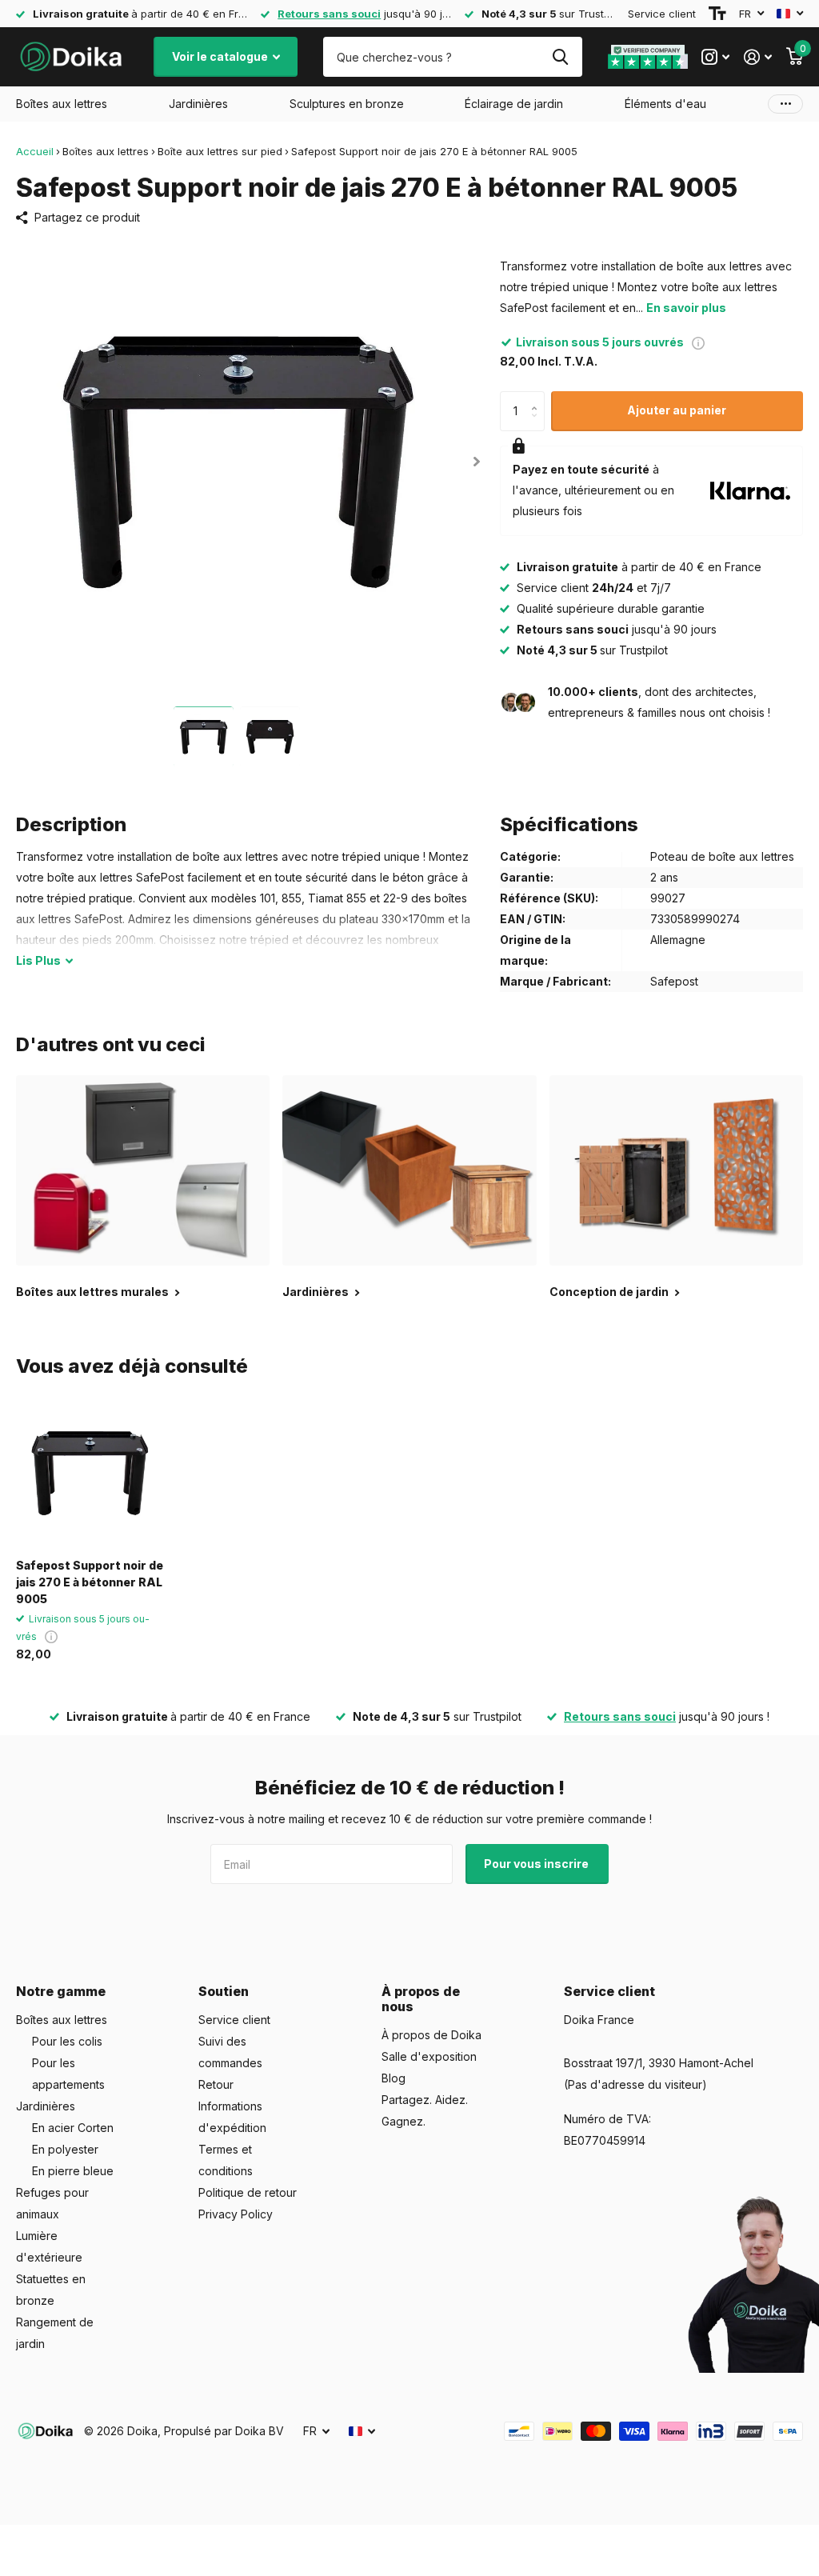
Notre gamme (61, 1991)
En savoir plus (686, 308)
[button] (477, 461)
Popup (698, 342)
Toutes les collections (62, 104)
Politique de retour (248, 2192)
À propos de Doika (431, 2035)
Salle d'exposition (429, 2056)
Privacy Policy (236, 2214)
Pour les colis (67, 2041)
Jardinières (46, 2106)
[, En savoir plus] (715, 57)
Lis (38, 960)
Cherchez (560, 57)
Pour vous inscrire (537, 1864)
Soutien (224, 1991)
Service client (662, 14)
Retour (216, 2084)
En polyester (65, 2149)
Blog (394, 2078)
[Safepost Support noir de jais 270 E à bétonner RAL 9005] (90, 1473)
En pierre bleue (73, 2171)
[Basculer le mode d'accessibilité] (717, 14)
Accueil (35, 151)
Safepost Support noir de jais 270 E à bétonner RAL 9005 (90, 1582)
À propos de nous (421, 1999)
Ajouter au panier (677, 410)
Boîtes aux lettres (106, 151)
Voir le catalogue (221, 56)
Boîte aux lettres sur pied (220, 151)
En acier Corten (73, 2128)
